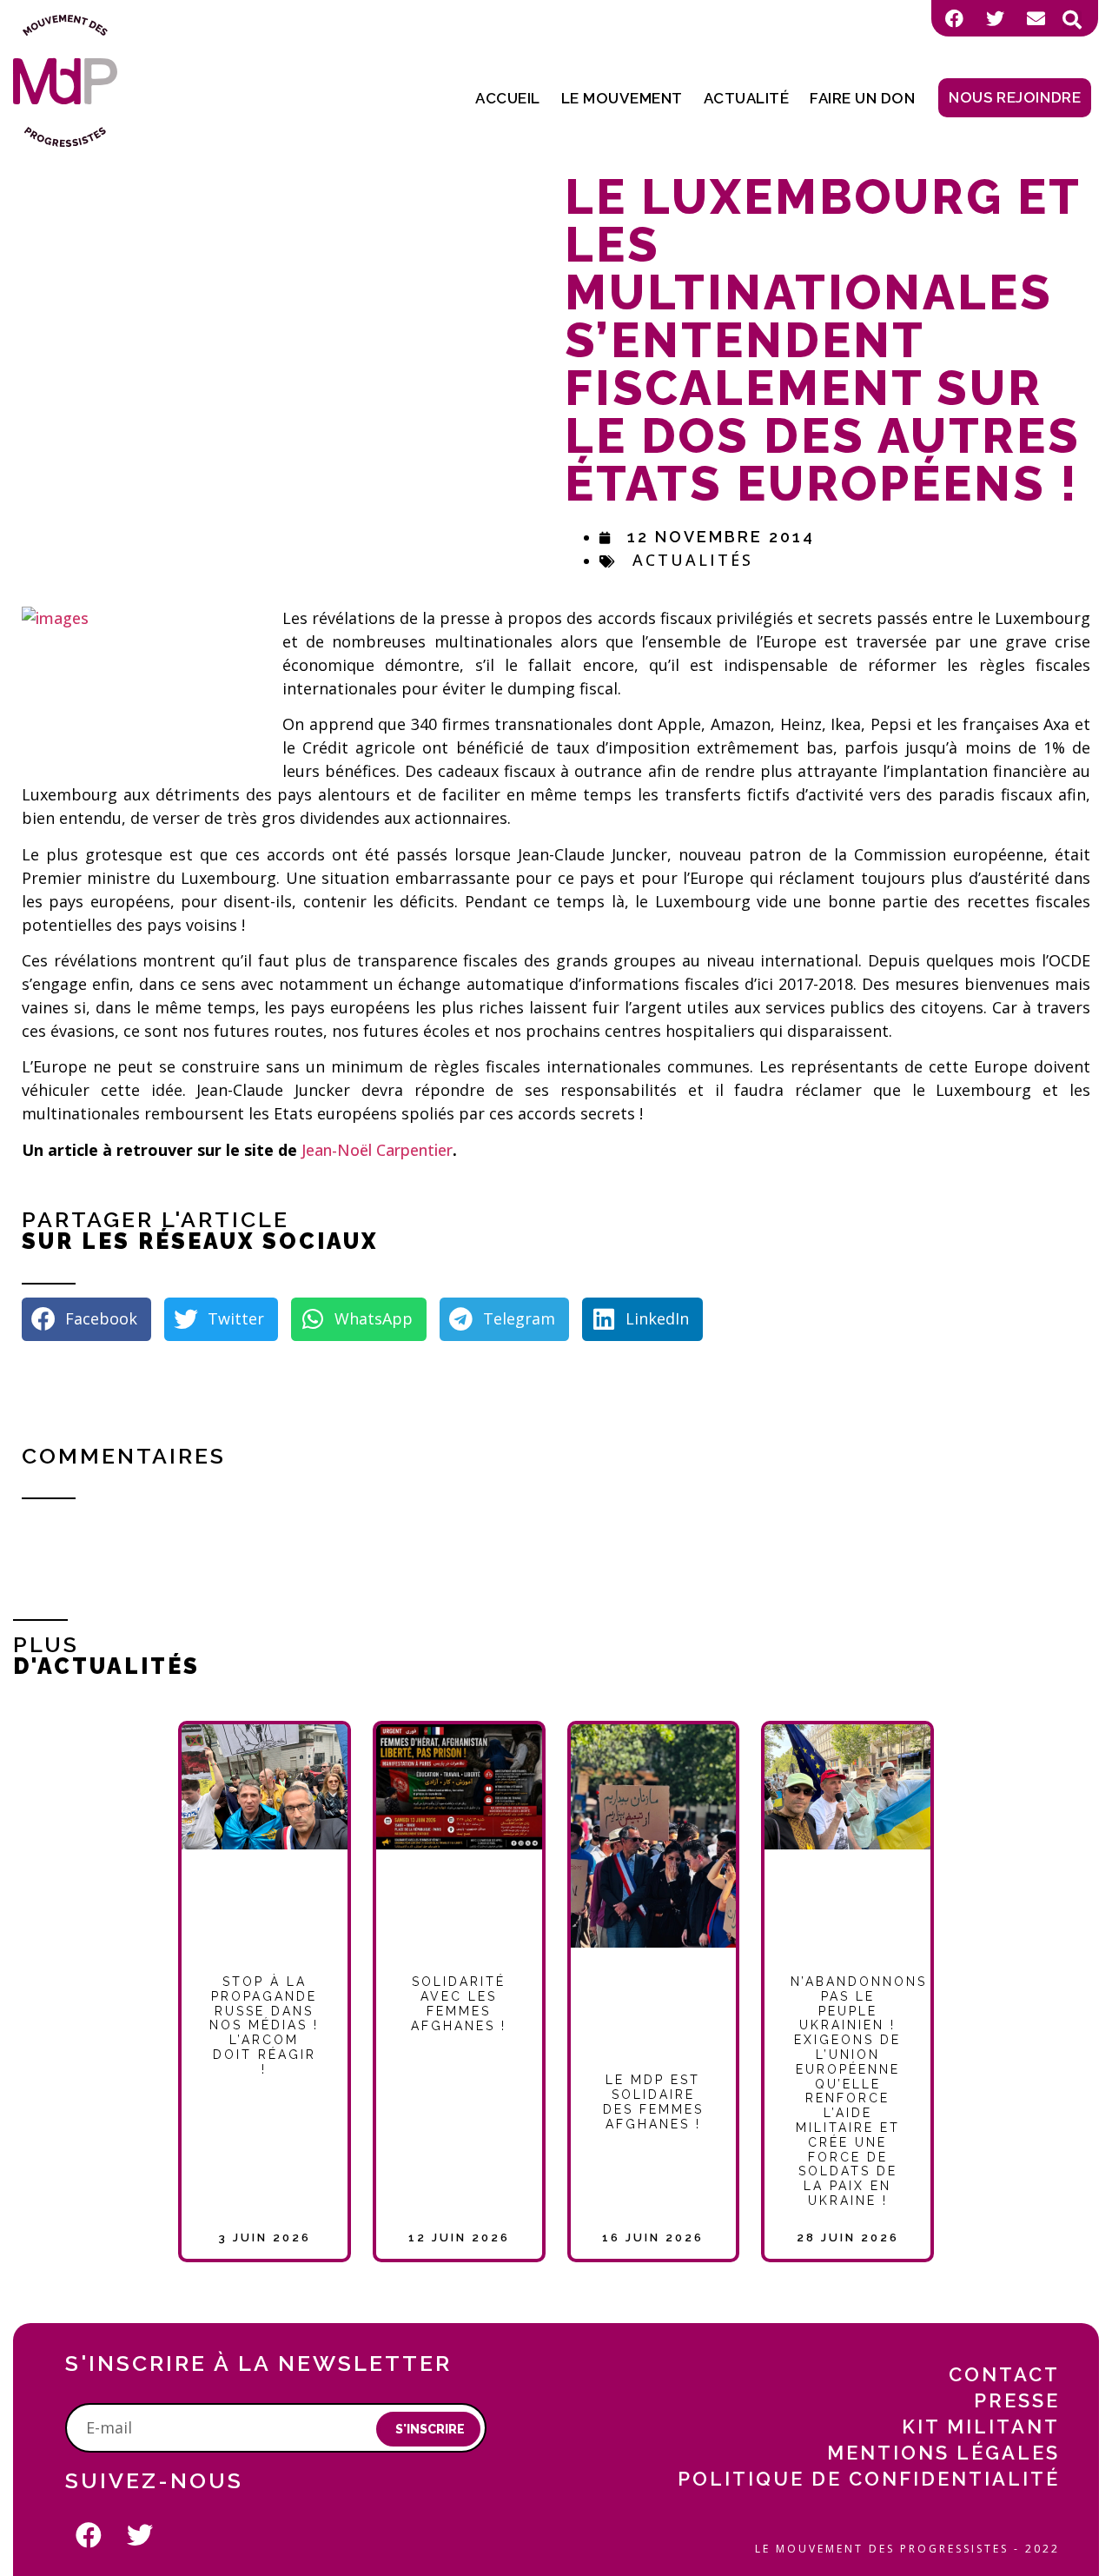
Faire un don (862, 98)
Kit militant (981, 2427)
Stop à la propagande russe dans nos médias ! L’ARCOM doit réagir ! (264, 2025)
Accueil (508, 98)
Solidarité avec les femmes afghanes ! (459, 2003)
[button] (1072, 20)
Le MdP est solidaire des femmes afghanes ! (653, 2101)
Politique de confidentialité (869, 2479)
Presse (1017, 2400)
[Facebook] (954, 18)
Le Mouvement (622, 98)
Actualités (693, 560)
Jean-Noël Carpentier (377, 1150)
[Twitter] (995, 18)
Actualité (747, 98)
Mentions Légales (943, 2453)
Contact (1004, 2374)
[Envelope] (1036, 18)
